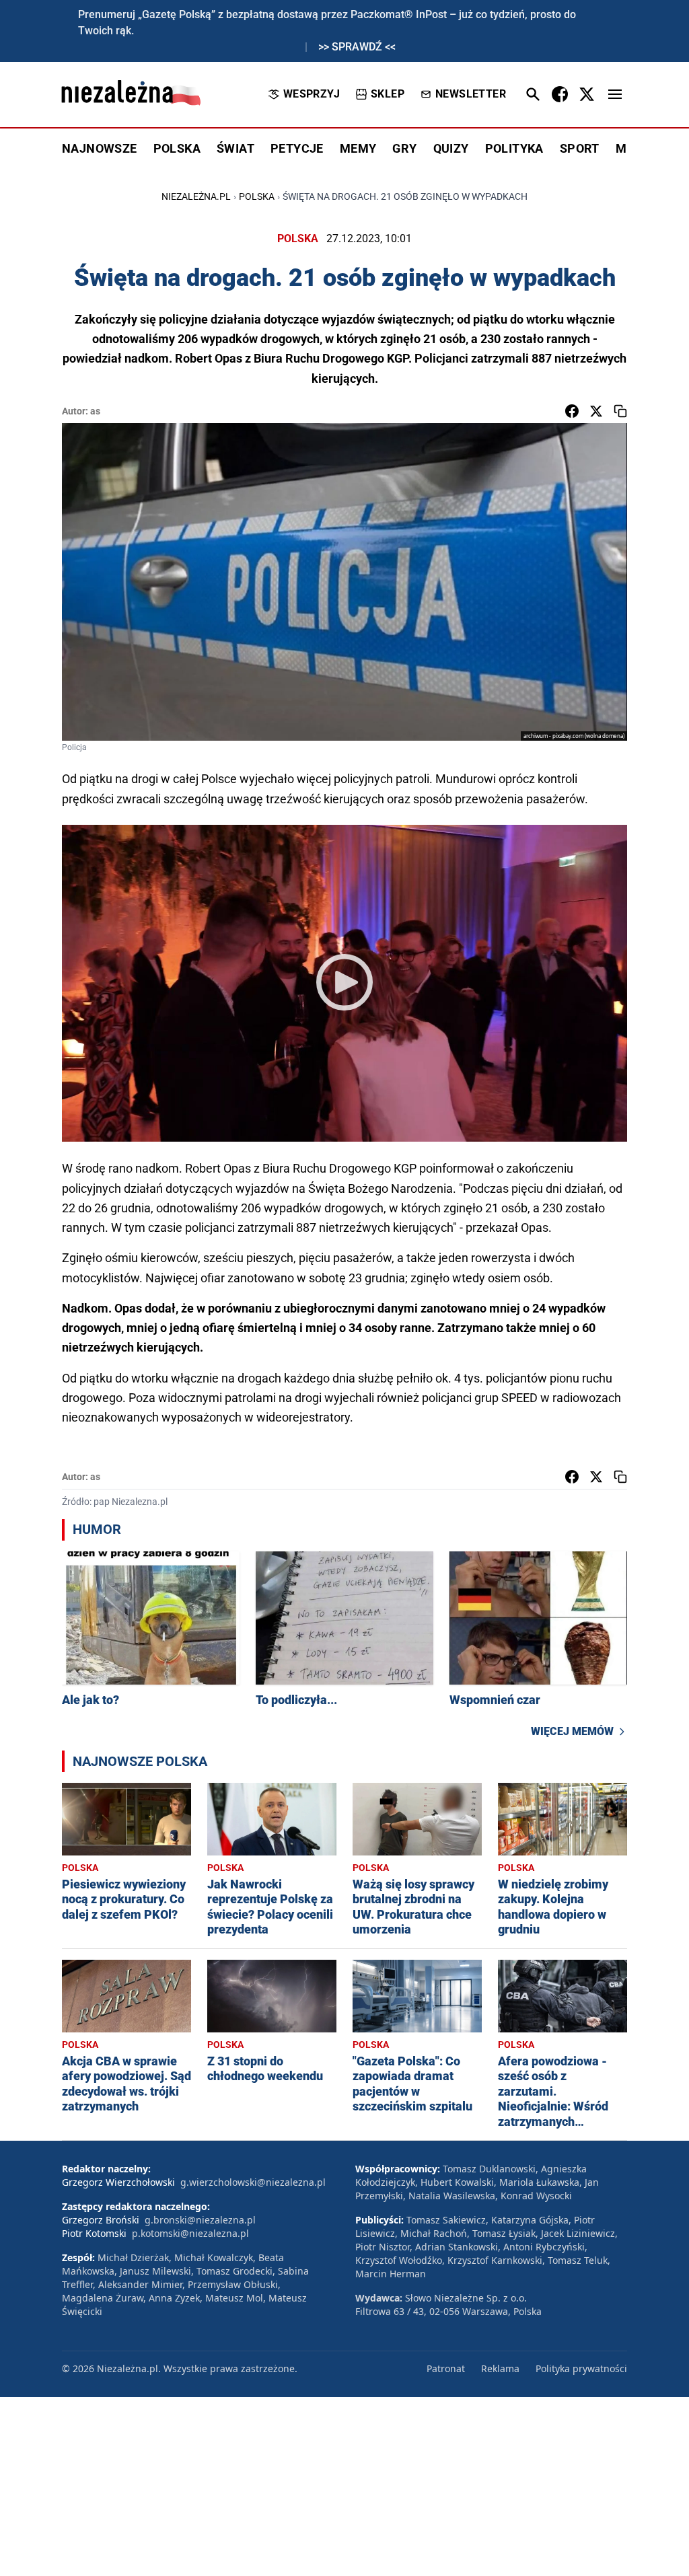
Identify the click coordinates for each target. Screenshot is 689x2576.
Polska (257, 196)
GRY (404, 148)
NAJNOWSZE (100, 148)
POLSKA (177, 148)
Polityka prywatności (581, 2368)
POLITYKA (514, 148)
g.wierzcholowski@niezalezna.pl (253, 2182)
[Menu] (615, 94)
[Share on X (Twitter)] (596, 411)
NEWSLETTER (471, 94)
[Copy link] (620, 411)
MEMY (358, 148)
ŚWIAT (235, 148)
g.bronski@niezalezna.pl (200, 2220)
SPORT (580, 148)
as (95, 411)
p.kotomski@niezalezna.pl (190, 2233)
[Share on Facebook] (572, 411)
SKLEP (388, 94)
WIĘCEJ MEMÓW (572, 1731)
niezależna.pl (196, 196)
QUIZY (451, 148)
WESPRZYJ (312, 94)
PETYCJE (297, 148)
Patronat (446, 2368)
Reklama (500, 2368)
